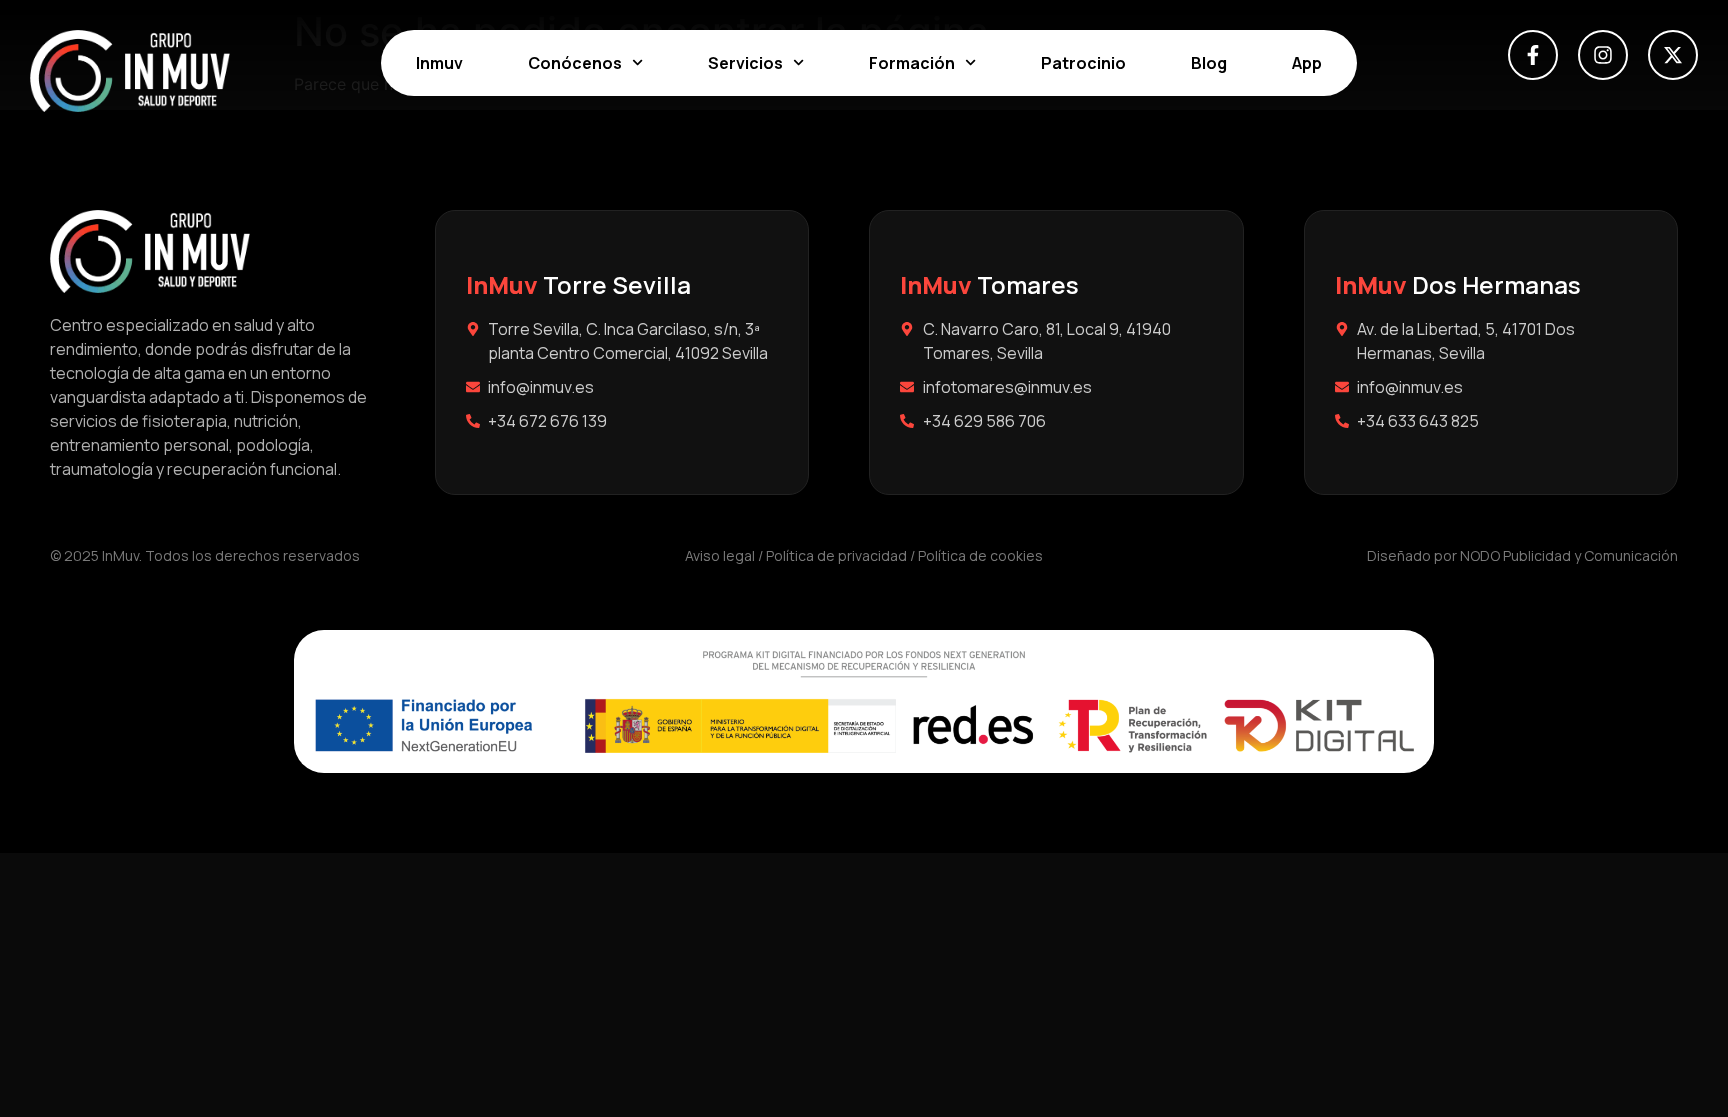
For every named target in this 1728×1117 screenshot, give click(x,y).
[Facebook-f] (1533, 55)
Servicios (745, 63)
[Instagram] (1603, 55)
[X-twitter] (1673, 55)
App (1307, 63)
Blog (1209, 63)
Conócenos (575, 63)
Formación (912, 63)
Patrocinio (1083, 63)
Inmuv (439, 63)
